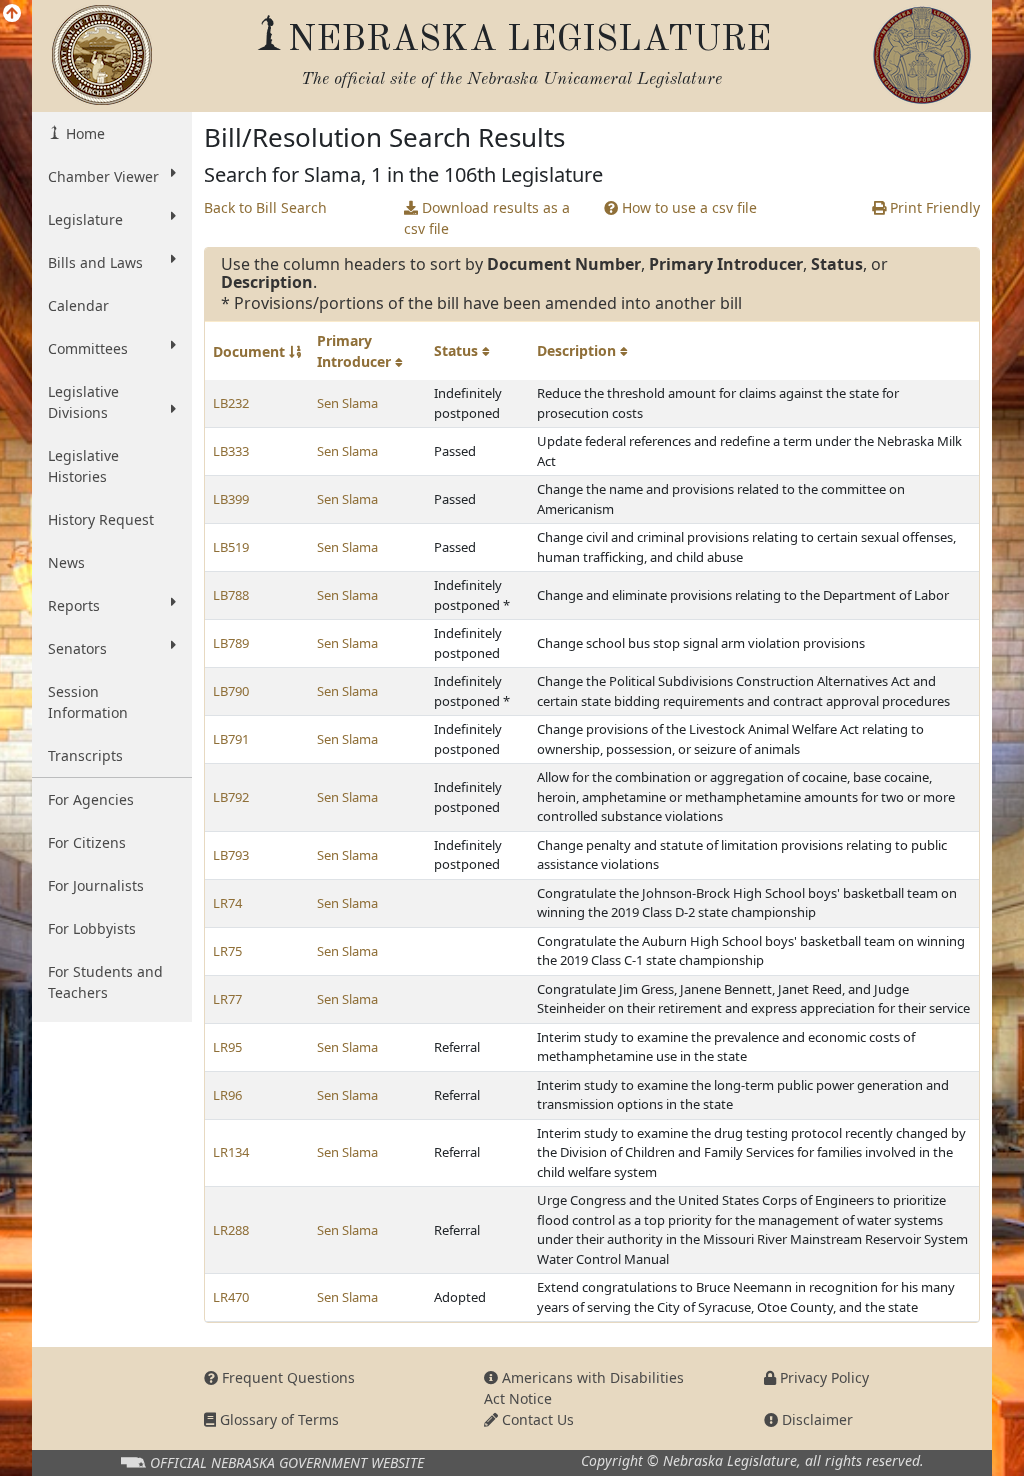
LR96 (227, 1095)
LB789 (231, 643)
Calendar (78, 305)
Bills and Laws (95, 262)
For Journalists (96, 885)
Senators (77, 648)
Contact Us (536, 1419)
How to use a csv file (687, 207)
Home (83, 133)
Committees (88, 348)
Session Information (88, 702)
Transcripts (85, 755)
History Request (101, 519)
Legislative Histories (83, 466)
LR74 (227, 903)
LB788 (231, 595)
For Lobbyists (92, 928)
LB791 (231, 739)
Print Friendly (933, 207)
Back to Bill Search (265, 207)
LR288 (231, 1230)
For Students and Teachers (105, 982)
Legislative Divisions (83, 402)
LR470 (231, 1297)
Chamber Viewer (103, 176)
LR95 (227, 1047)
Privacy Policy (822, 1377)
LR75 (227, 951)
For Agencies (91, 799)
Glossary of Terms (277, 1419)
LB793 (231, 855)
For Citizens (87, 842)
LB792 (231, 797)
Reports (74, 605)
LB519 (231, 547)
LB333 (231, 451)
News (66, 562)
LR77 (227, 999)
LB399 (231, 499)
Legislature (85, 219)
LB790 (231, 691)
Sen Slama (347, 403)
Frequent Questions (286, 1377)
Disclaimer (815, 1419)
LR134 (231, 1152)
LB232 (231, 403)
